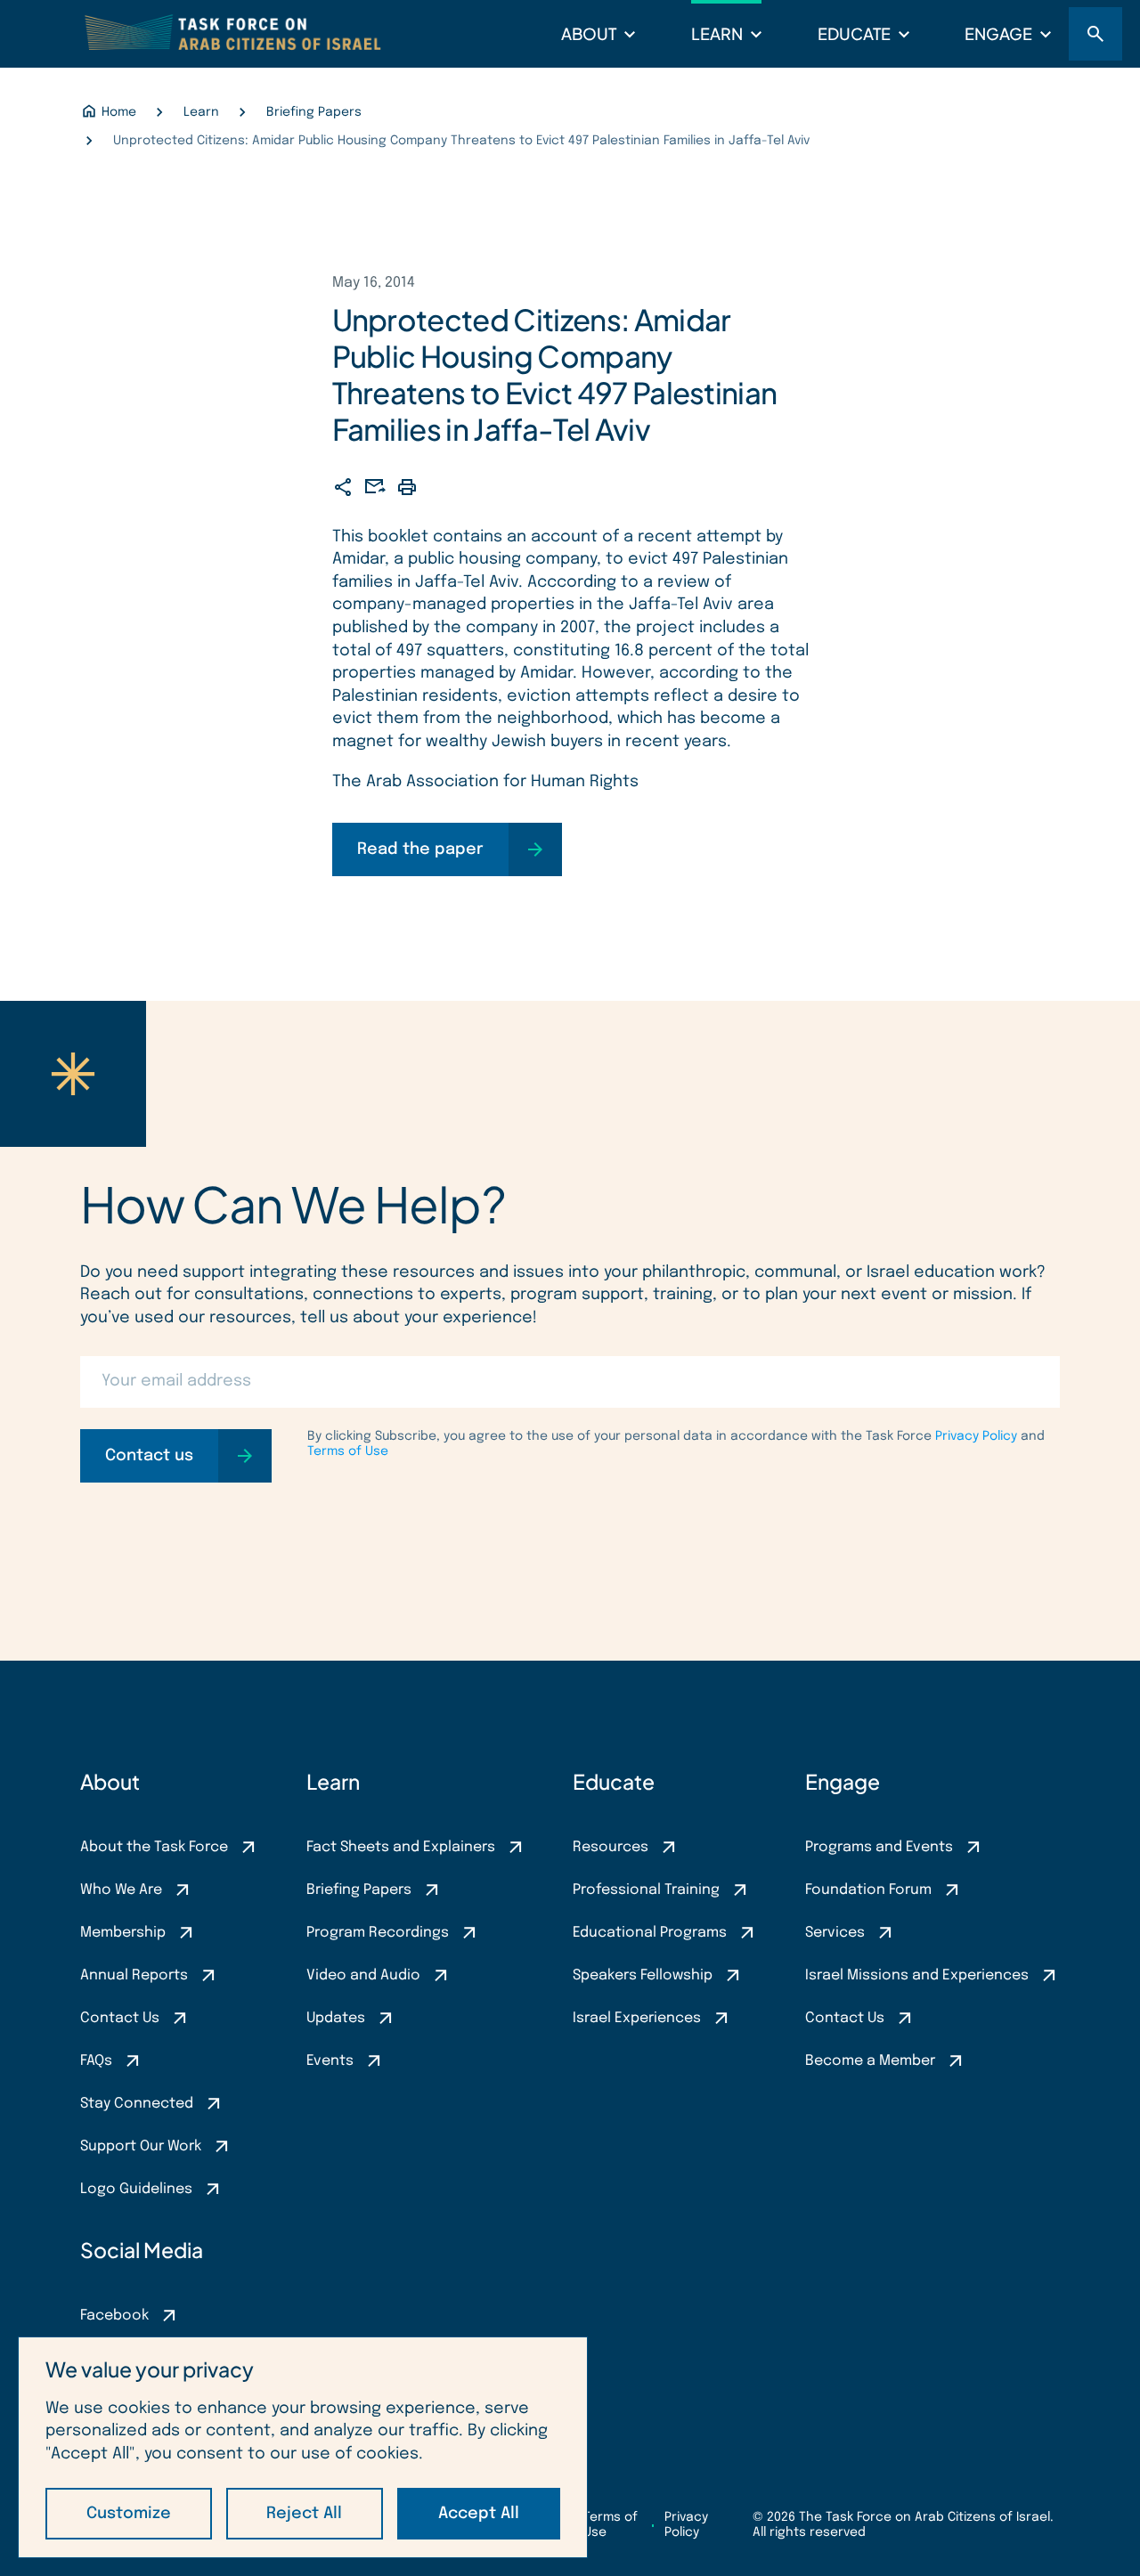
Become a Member (870, 2061)
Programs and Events (879, 1847)
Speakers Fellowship (643, 1975)
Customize (129, 2514)
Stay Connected (137, 2104)
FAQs (96, 2061)
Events (330, 2061)
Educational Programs (650, 1933)
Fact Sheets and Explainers (401, 1847)
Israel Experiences (637, 2018)
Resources (611, 1847)
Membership (123, 1933)
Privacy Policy (976, 1436)
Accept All (479, 2514)
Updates (336, 2018)
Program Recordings (378, 1933)
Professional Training (646, 1890)
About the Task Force (154, 1847)
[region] (303, 2447)
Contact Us (120, 2018)
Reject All (304, 2514)
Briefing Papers (359, 1890)
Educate (854, 33)
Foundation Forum (868, 1890)
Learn (717, 33)
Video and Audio (363, 1975)
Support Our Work (141, 2146)
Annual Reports (134, 1975)
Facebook (114, 2316)
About (589, 33)
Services (835, 1933)
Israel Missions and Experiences (917, 1975)
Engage (998, 33)
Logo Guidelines (136, 2189)
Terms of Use (348, 1451)
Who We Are (121, 1890)
